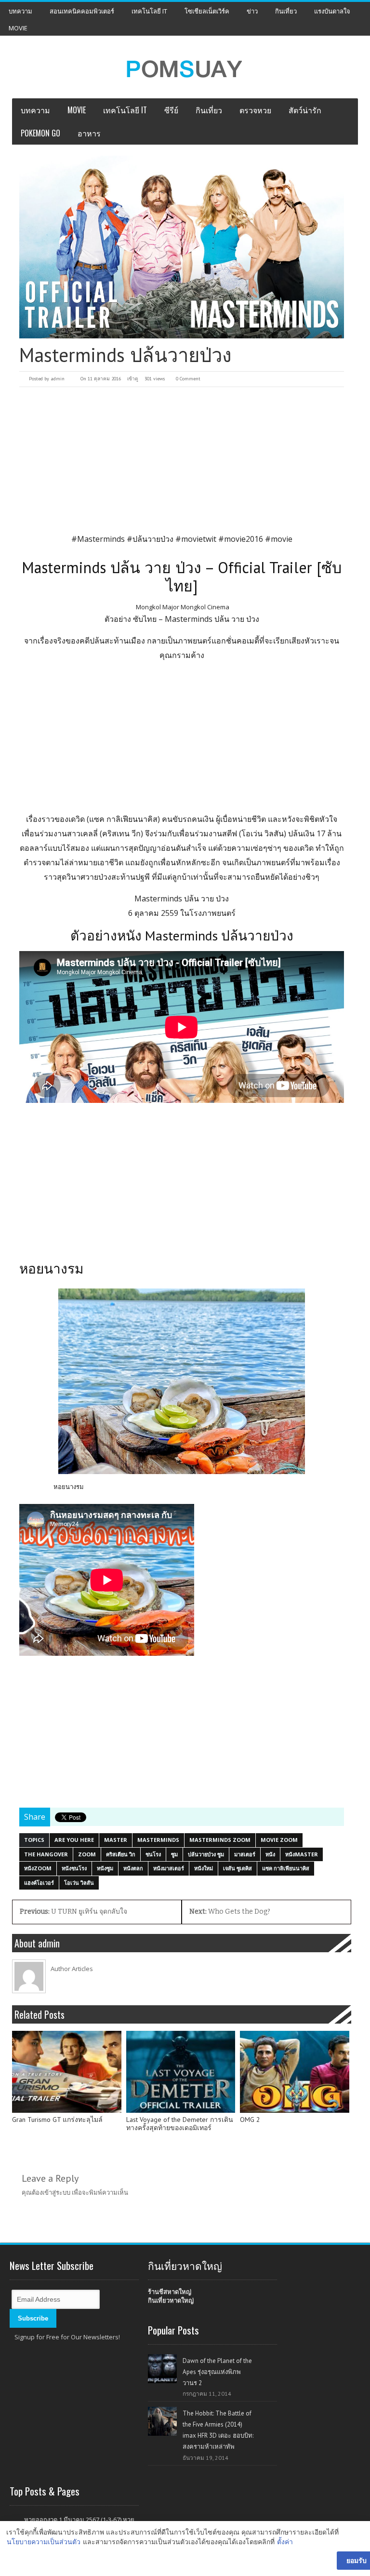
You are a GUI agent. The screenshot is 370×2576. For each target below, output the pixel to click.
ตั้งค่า (285, 2542)
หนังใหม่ (204, 1868)
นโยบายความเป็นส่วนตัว (44, 2542)
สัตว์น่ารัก (305, 110)
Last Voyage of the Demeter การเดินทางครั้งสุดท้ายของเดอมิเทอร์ (180, 2124)
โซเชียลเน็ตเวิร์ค (207, 11)
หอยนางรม (69, 1487)
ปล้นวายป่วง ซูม (206, 1854)
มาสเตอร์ (245, 1854)
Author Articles (72, 1969)
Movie (18, 28)
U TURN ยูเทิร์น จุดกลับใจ (73, 1912)
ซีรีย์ (171, 110)
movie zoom (279, 1840)
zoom (87, 1854)
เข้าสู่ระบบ (56, 2192)
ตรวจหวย (255, 110)
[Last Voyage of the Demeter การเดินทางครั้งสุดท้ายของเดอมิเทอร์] (181, 2072)
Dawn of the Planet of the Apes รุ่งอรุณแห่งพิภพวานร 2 (217, 2372)
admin (58, 379)
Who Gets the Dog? (230, 1912)
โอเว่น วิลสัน (79, 1883)
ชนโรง (153, 1854)
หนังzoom (38, 1868)
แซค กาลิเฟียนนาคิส (286, 1868)
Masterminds (158, 1840)
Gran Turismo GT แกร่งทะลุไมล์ (57, 2120)
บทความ (20, 11)
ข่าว (252, 11)
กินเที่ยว (286, 11)
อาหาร (89, 133)
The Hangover (46, 1854)
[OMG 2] (295, 2072)
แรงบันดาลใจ (332, 11)
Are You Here (74, 1840)
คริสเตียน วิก (121, 1854)
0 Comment (188, 379)
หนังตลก (133, 1868)
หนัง (270, 1854)
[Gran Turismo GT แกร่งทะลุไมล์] (67, 2072)
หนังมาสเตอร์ (169, 1868)
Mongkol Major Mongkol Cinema (183, 607)
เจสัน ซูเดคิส (238, 1868)
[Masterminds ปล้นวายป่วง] (182, 247)
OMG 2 (250, 2120)
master (116, 1840)
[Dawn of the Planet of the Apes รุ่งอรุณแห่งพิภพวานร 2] (162, 2369)
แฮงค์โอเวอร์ (39, 1883)
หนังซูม (105, 1868)
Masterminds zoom (220, 1840)
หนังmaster (302, 1854)
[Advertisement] (182, 459)
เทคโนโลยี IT (149, 11)
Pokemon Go (40, 133)
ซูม (174, 1854)
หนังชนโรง (74, 1868)
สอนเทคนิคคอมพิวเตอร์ (82, 11)
